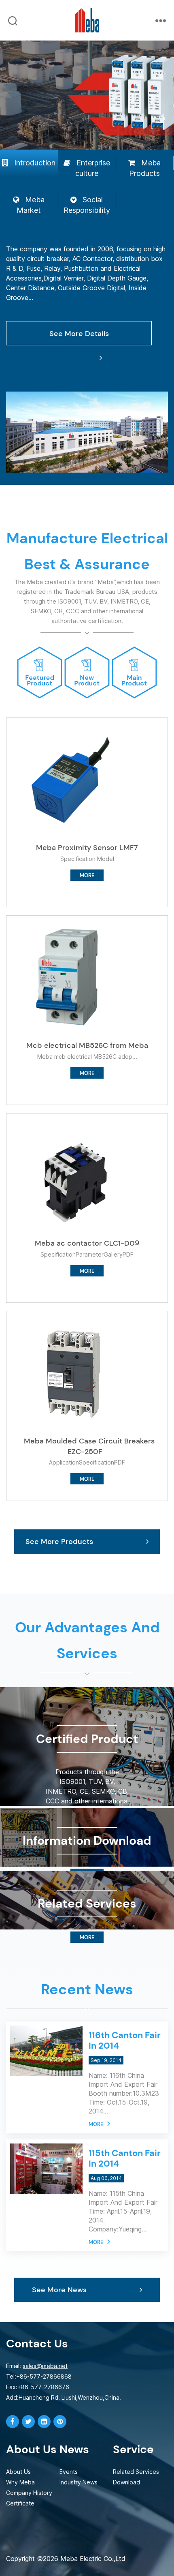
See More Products (59, 1542)
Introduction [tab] (35, 163)
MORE (87, 875)
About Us (18, 2472)
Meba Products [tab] (145, 168)
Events (69, 2472)
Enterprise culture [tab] (93, 168)
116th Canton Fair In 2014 (125, 2040)
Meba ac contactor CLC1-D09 (87, 1243)
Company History (29, 2493)
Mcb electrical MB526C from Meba (87, 1045)
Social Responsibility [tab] (87, 205)
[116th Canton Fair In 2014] (46, 2031)
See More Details (79, 334)
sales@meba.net (45, 2366)
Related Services (136, 2472)
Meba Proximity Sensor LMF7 (87, 848)
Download (126, 2482)
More (96, 2124)
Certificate (20, 2503)
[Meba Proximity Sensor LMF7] (73, 779)
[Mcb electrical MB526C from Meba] (73, 976)
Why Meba (20, 2482)
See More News (59, 2290)
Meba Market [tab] (31, 205)
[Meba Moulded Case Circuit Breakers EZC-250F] (73, 1372)
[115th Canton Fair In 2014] (46, 2149)
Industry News (79, 2482)
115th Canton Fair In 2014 (125, 2158)
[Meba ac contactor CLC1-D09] (73, 1174)
